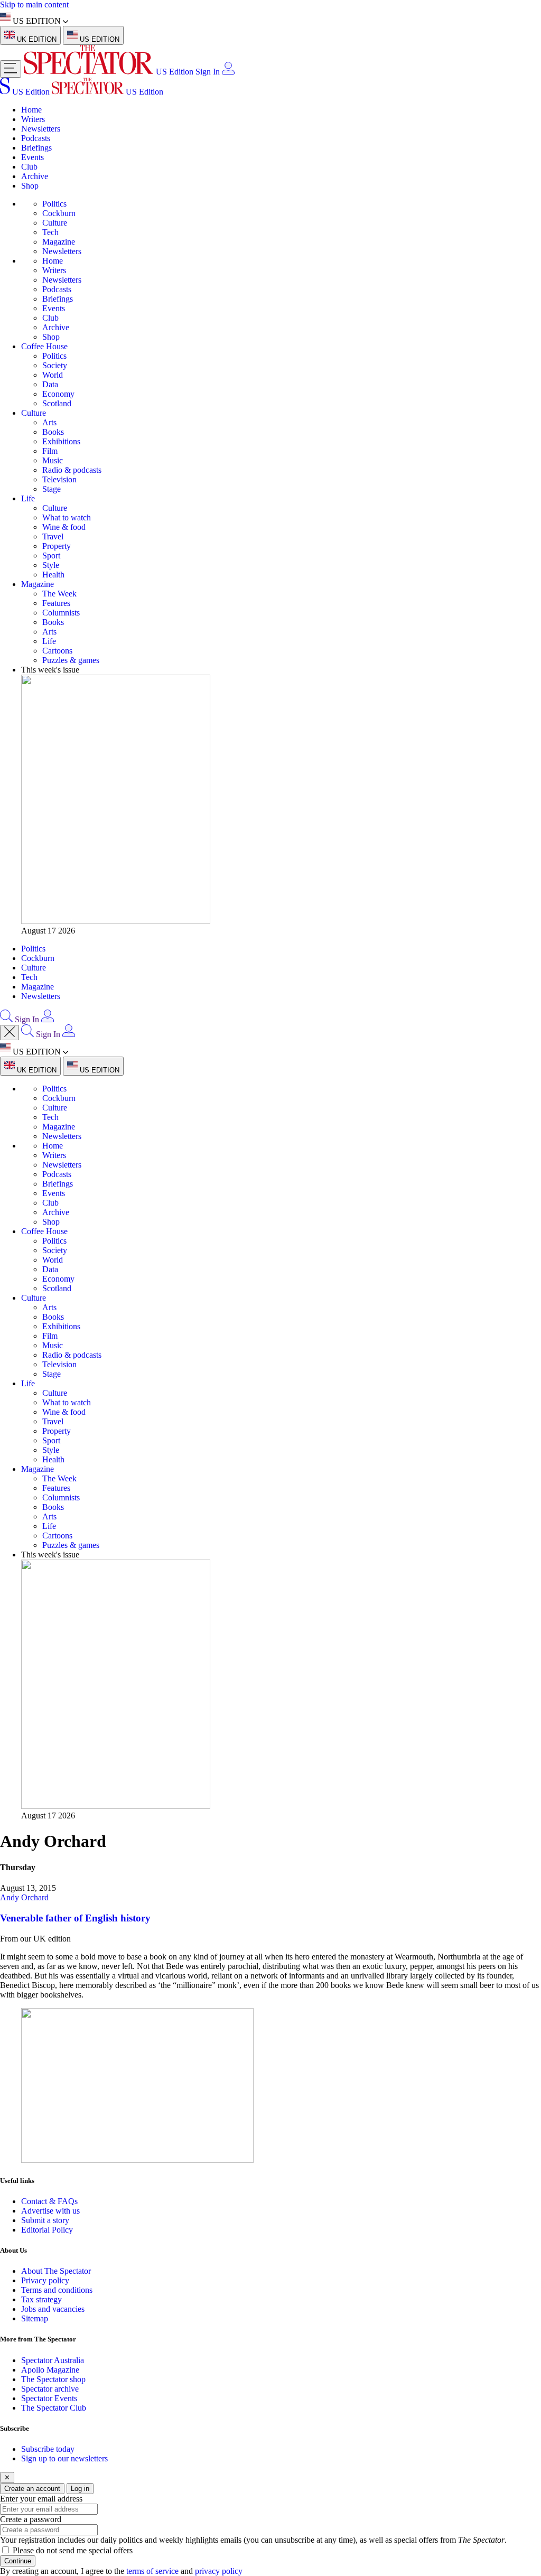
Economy (58, 394)
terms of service (152, 2571)
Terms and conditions (57, 2290)
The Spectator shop (53, 2379)
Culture (55, 223)
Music (53, 460)
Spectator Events (49, 2398)
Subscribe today (48, 2449)
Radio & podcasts (72, 470)
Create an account (32, 2489)
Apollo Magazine (50, 2370)
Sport (51, 556)
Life (28, 498)
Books (53, 432)
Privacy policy (45, 2280)
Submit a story (45, 2220)
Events (32, 157)
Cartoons (57, 651)
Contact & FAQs (49, 2201)
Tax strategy (41, 2299)
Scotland (57, 403)
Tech (50, 232)
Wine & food (64, 527)
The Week (59, 594)
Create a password (31, 2519)
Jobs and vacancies (53, 2309)
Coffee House (44, 346)
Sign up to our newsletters (64, 2458)
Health (53, 575)
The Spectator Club (54, 2408)
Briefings (36, 148)
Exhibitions (61, 441)
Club (29, 167)
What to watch (67, 517)
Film (50, 451)
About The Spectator (56, 2271)
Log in (80, 2489)
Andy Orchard (24, 1897)
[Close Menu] (10, 1033)
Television (59, 479)
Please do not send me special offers (73, 2550)
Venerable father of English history (75, 1918)
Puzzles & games (71, 660)
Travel (53, 536)
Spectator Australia (53, 2360)
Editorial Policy (47, 2230)
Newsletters (41, 129)
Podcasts (36, 138)
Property (57, 546)
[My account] (228, 72)
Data (50, 384)
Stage (52, 489)
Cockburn (59, 213)
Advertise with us (50, 2211)
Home (31, 110)
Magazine (59, 242)
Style (51, 565)
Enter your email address (41, 2499)
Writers (33, 119)
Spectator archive (50, 2389)
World (53, 375)
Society (55, 365)
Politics (54, 204)
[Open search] (6, 1019)
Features (56, 603)
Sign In (208, 72)
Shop (30, 186)
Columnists (61, 613)
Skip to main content (34, 4)
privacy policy (219, 2571)
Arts (49, 422)
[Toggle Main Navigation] (11, 69)
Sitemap (35, 2318)
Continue (18, 2561)
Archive (35, 176)
